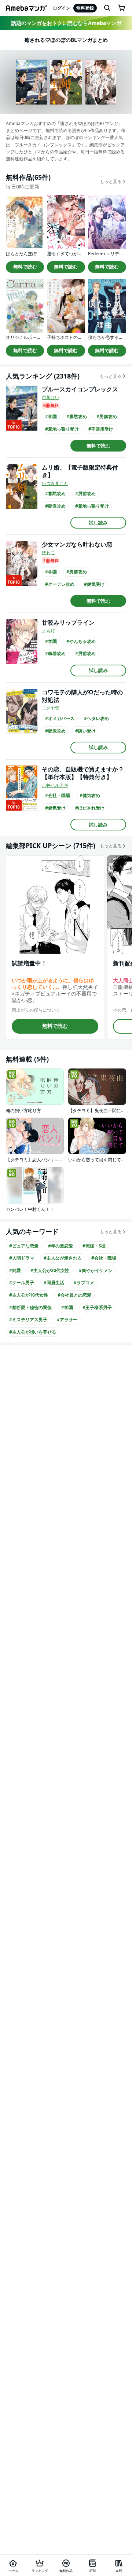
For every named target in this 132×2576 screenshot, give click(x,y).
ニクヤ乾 (51, 708)
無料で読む (25, 267)
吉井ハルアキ (55, 785)
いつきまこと (55, 483)
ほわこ (48, 553)
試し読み (98, 523)
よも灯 (48, 631)
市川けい (51, 397)
